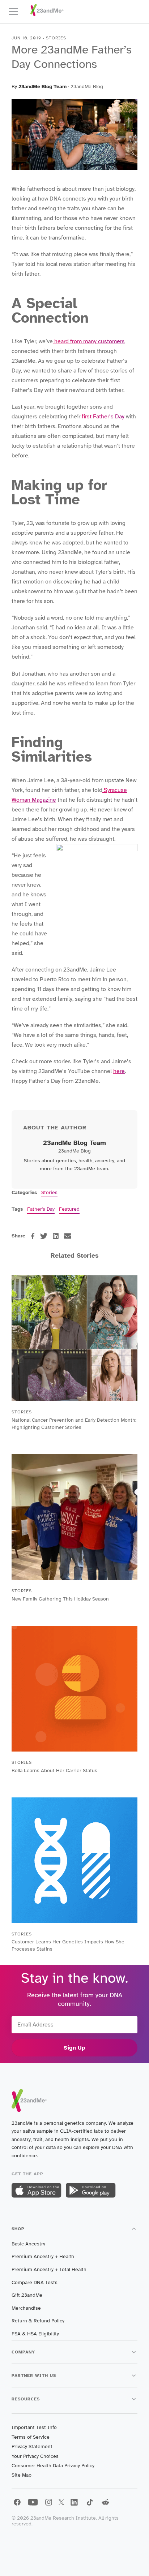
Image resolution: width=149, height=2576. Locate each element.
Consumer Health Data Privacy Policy (53, 2466)
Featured (69, 1209)
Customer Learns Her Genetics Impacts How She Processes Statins (68, 1945)
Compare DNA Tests (35, 2282)
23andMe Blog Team (42, 87)
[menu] (17, 12)
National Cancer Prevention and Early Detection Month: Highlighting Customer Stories (74, 1424)
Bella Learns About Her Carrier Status (54, 1771)
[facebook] (33, 1236)
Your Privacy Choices (35, 2456)
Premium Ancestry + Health (43, 2256)
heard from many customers (89, 341)
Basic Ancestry (28, 2244)
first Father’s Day (102, 417)
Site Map (22, 2475)
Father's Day (41, 1209)
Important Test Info (34, 2427)
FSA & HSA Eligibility (35, 2334)
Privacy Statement (32, 2446)
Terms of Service (31, 2437)
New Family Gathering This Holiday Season (60, 1599)
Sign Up (74, 2048)
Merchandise (26, 2308)
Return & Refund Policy (38, 2321)
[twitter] (44, 1236)
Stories (49, 1192)
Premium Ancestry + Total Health (49, 2269)
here (119, 1071)
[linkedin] (56, 1236)
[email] (68, 1236)
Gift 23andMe (27, 2295)
